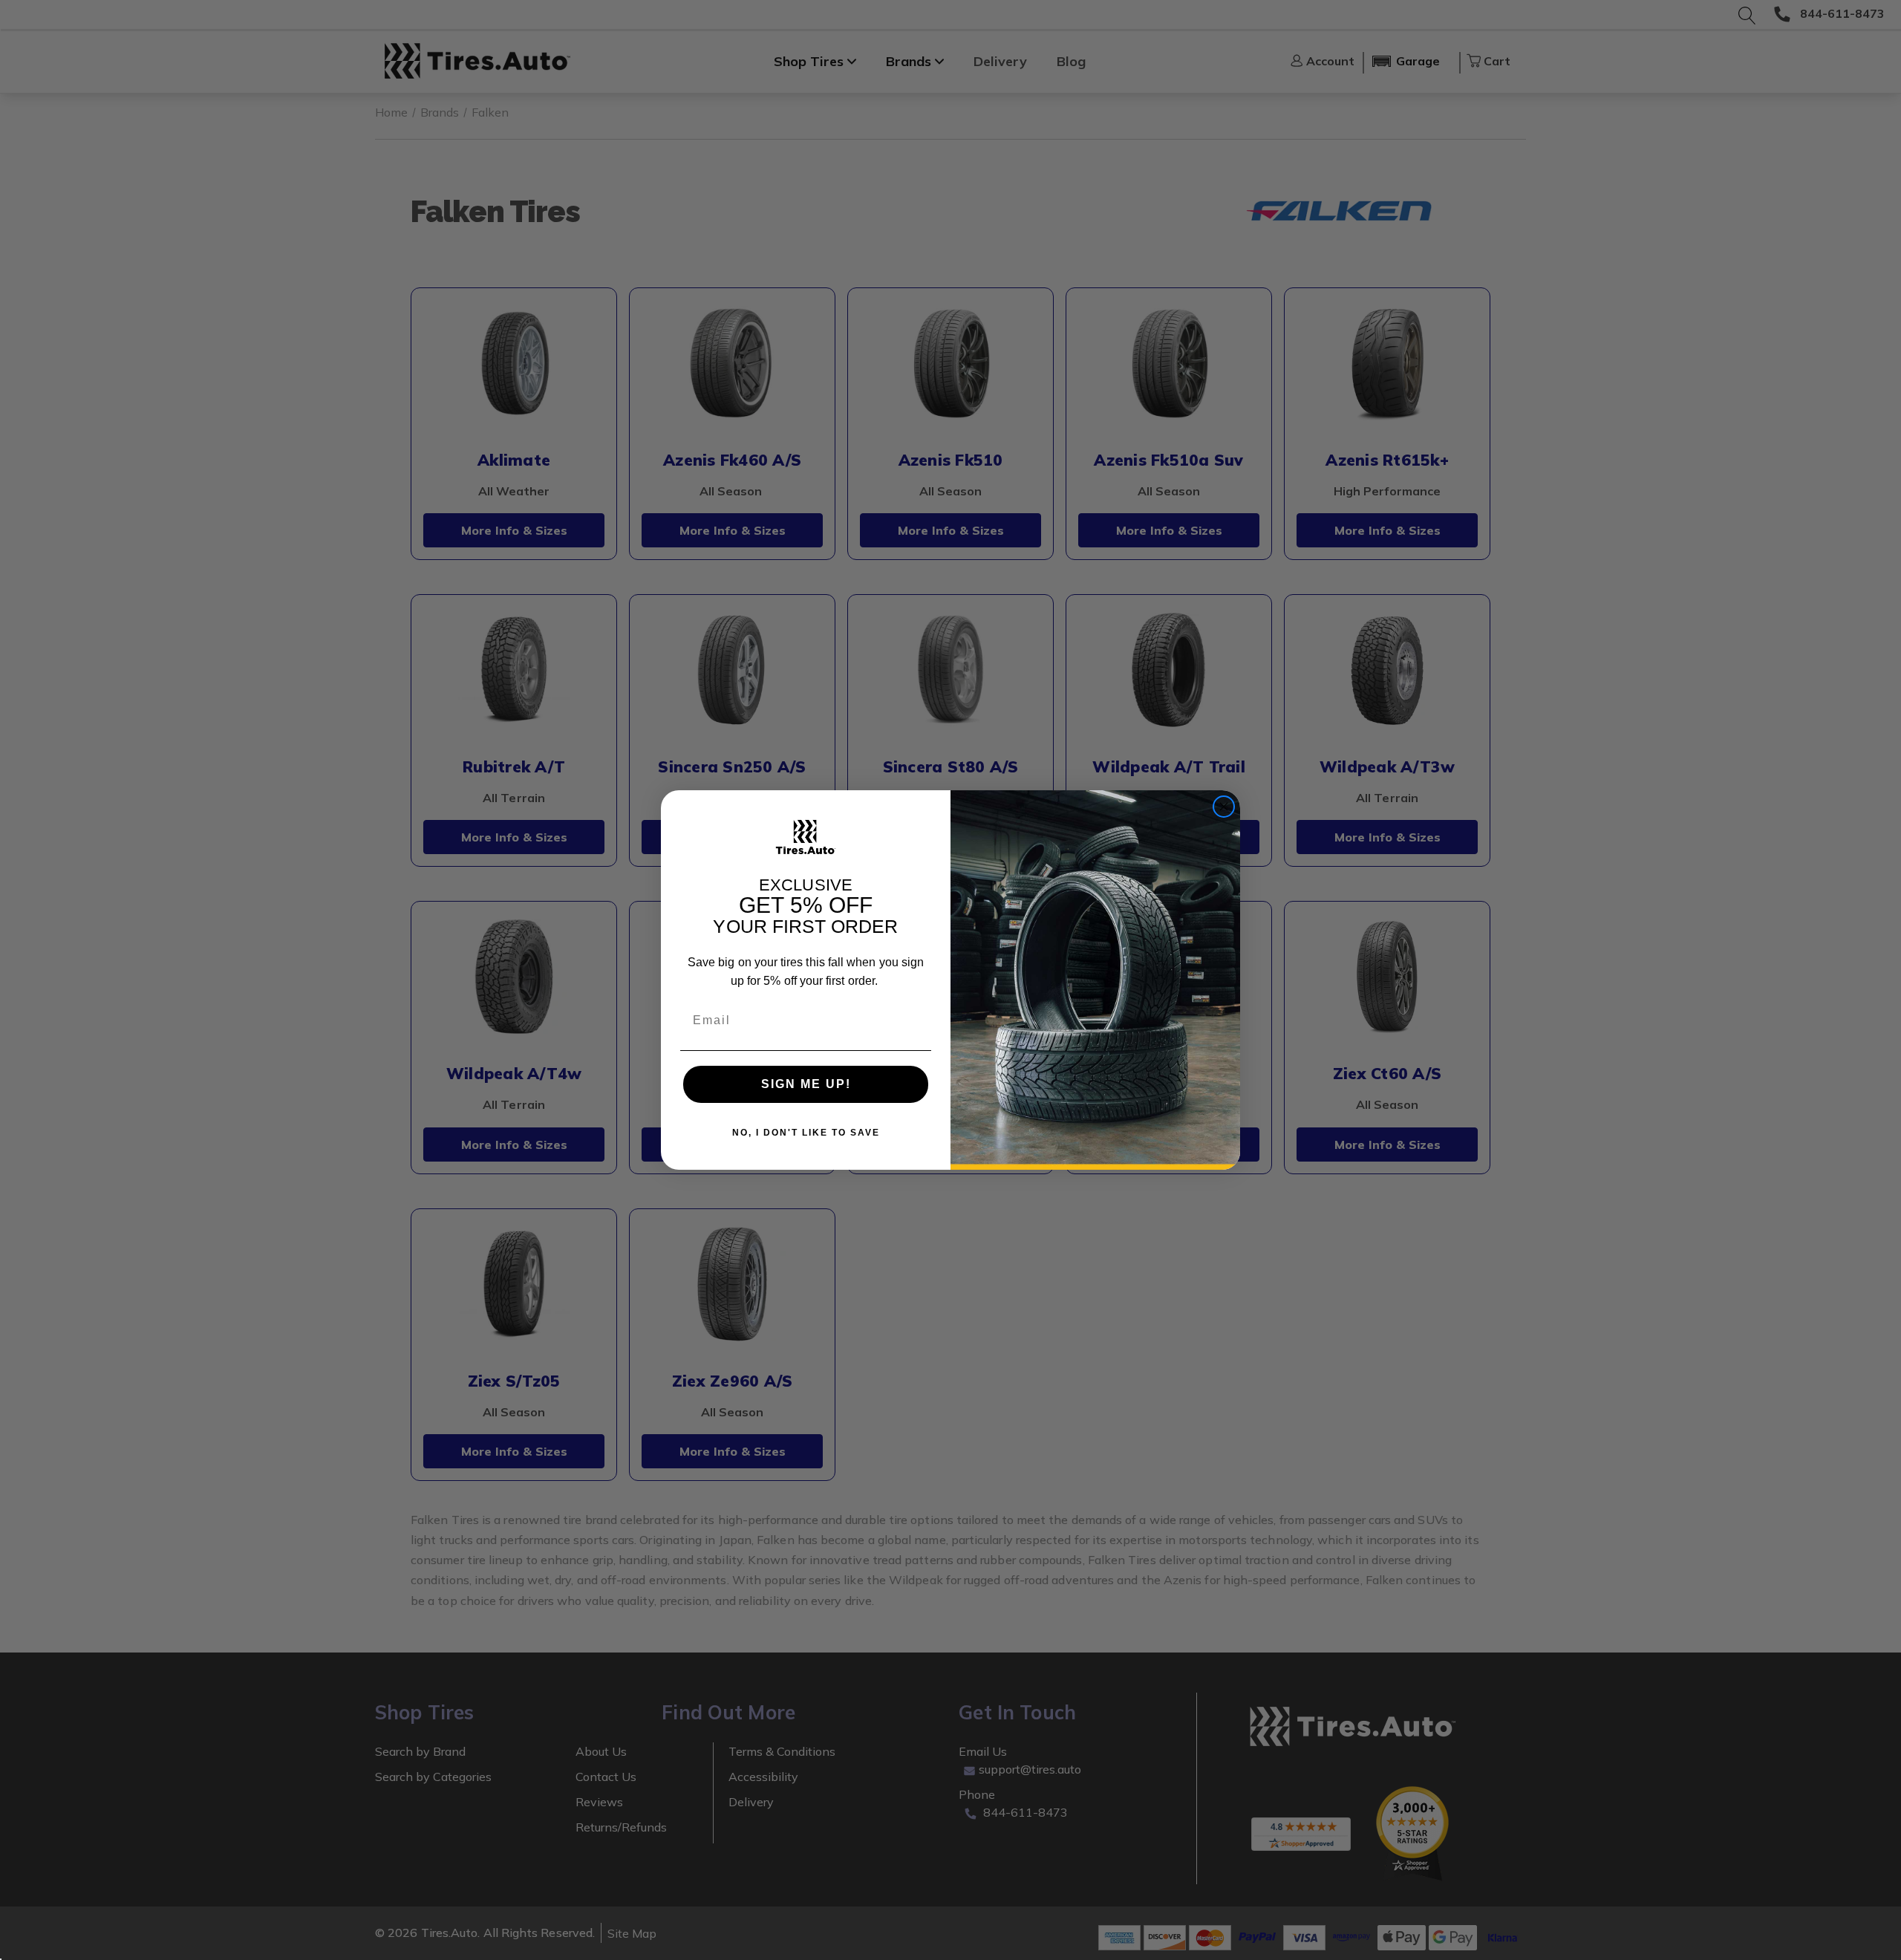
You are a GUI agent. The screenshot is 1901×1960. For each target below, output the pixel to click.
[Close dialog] (1224, 807)
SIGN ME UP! (806, 1084)
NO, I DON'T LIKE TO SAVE (806, 1133)
